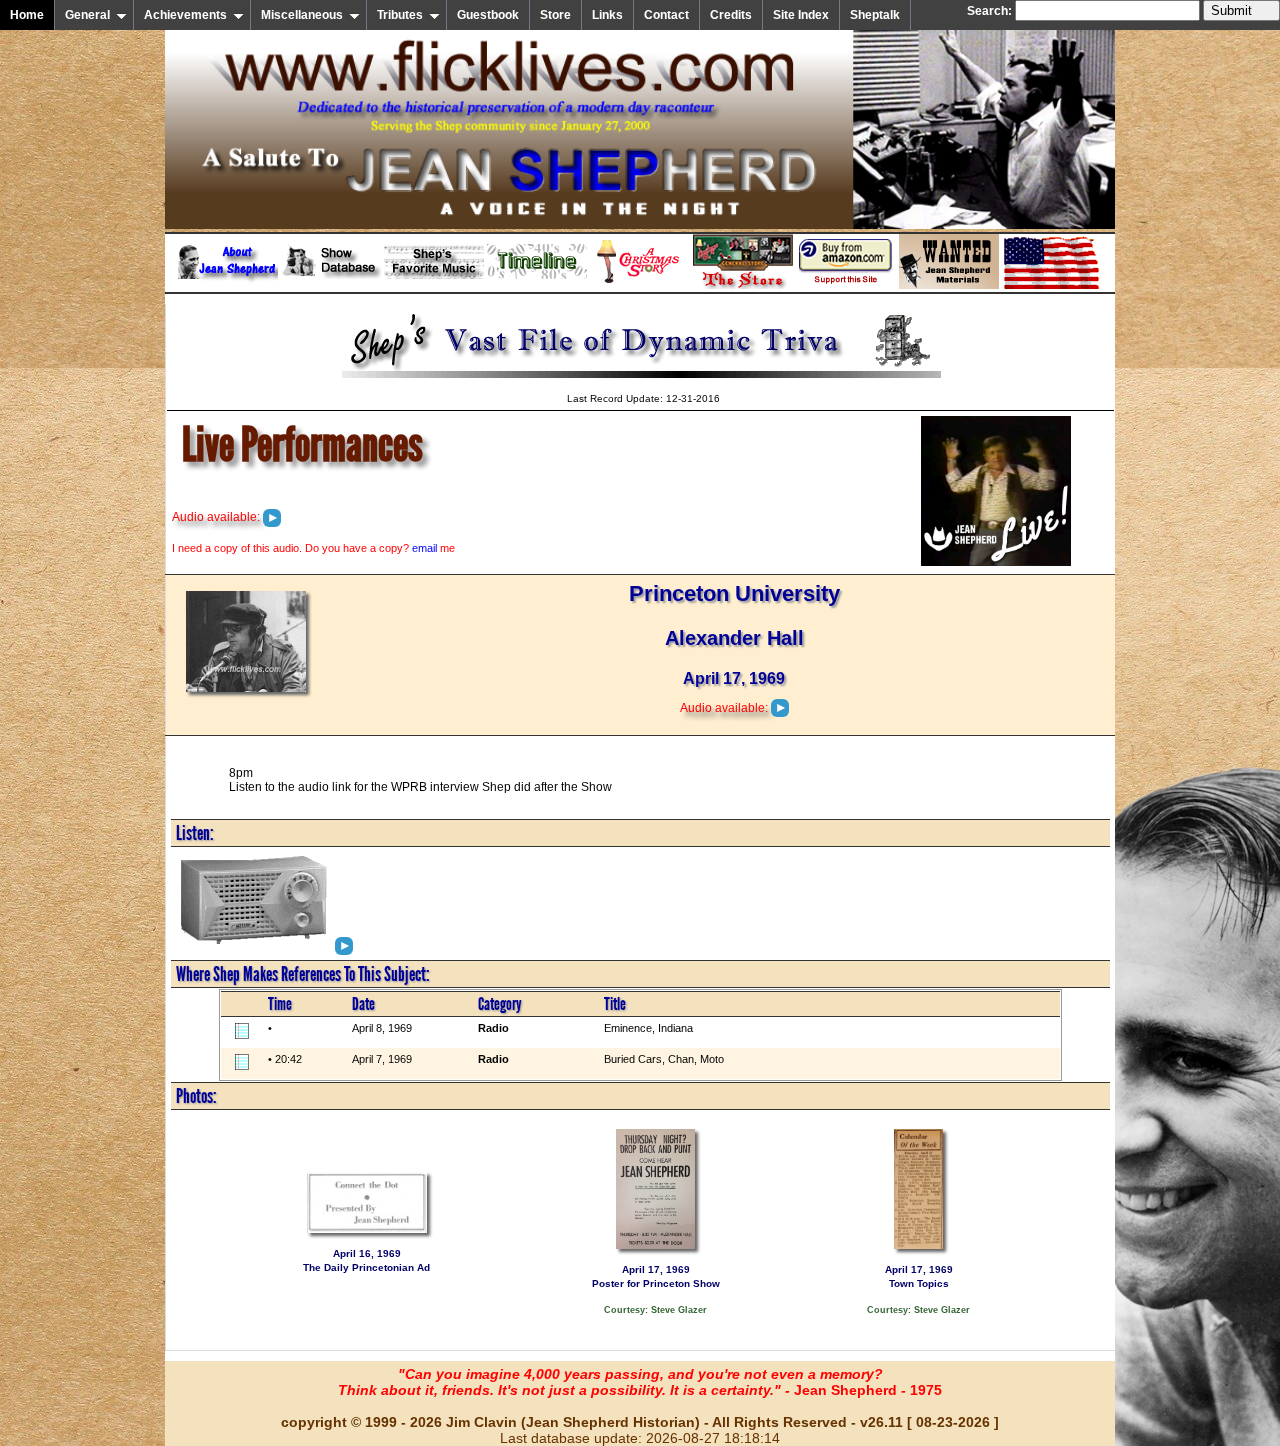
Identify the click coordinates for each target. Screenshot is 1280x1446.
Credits (731, 15)
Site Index (801, 15)
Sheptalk (875, 15)
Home (27, 15)
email (424, 548)
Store (555, 15)
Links (607, 15)
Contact (666, 15)
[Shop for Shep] (743, 285)
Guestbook (488, 15)
